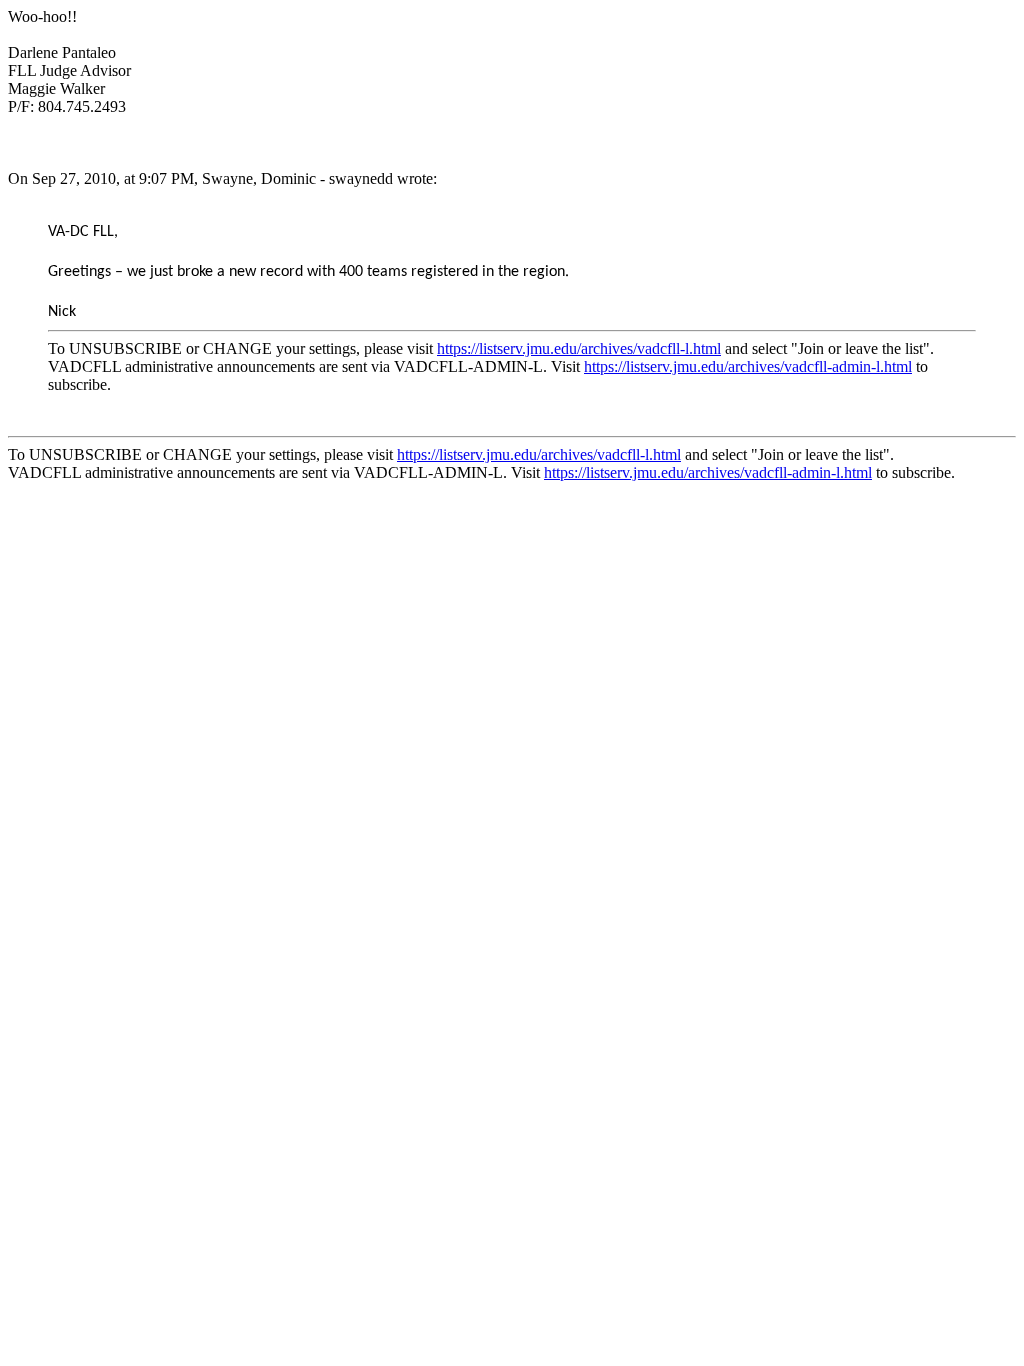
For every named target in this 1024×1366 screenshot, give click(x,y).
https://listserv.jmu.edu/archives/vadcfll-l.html (579, 348)
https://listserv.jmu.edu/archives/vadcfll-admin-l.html (748, 366)
